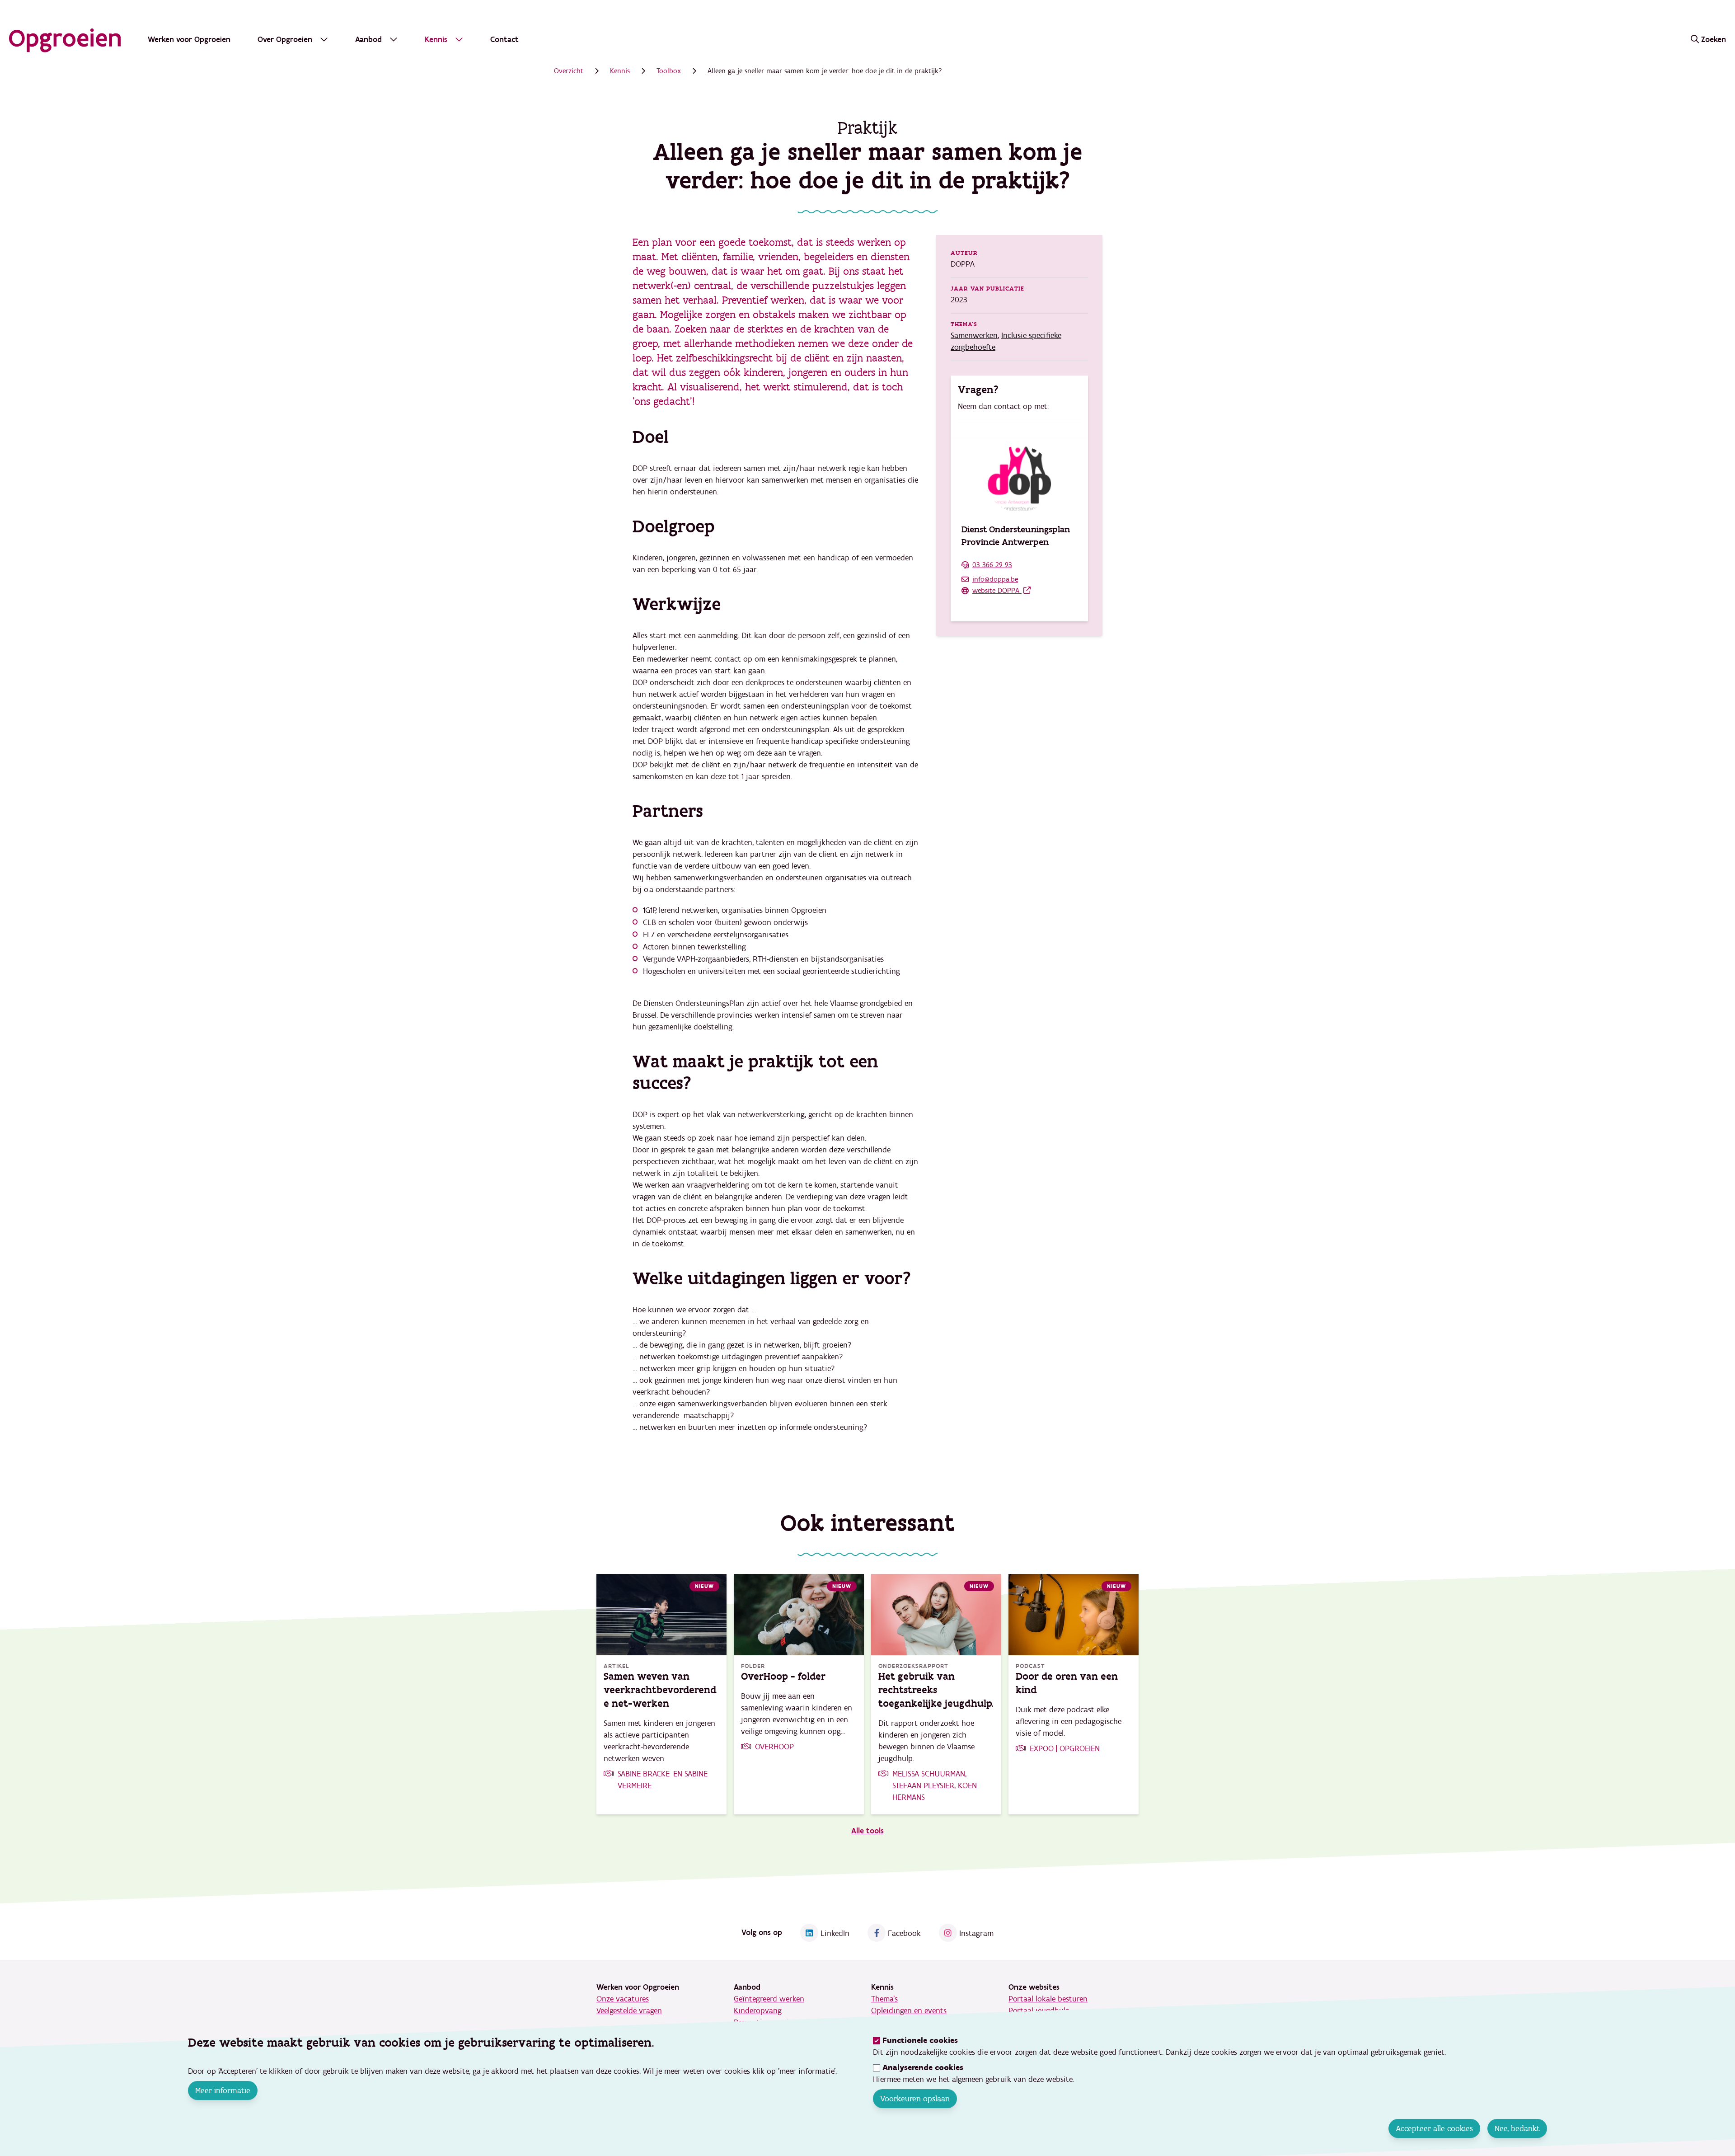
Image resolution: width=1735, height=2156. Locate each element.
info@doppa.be (995, 579)
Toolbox (669, 71)
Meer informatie (223, 2090)
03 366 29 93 (992, 565)
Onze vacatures (623, 1999)
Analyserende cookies (923, 2068)
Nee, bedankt (1517, 2128)
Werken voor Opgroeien (189, 40)
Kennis (620, 71)
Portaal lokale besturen (1048, 1999)
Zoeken (1714, 40)
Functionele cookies (920, 2041)
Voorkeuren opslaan (915, 2099)
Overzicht (569, 71)
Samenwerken (974, 336)
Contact (504, 40)
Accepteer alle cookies (1434, 2128)
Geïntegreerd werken (769, 1999)
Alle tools (867, 1831)
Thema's (884, 1999)
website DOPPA (997, 591)
